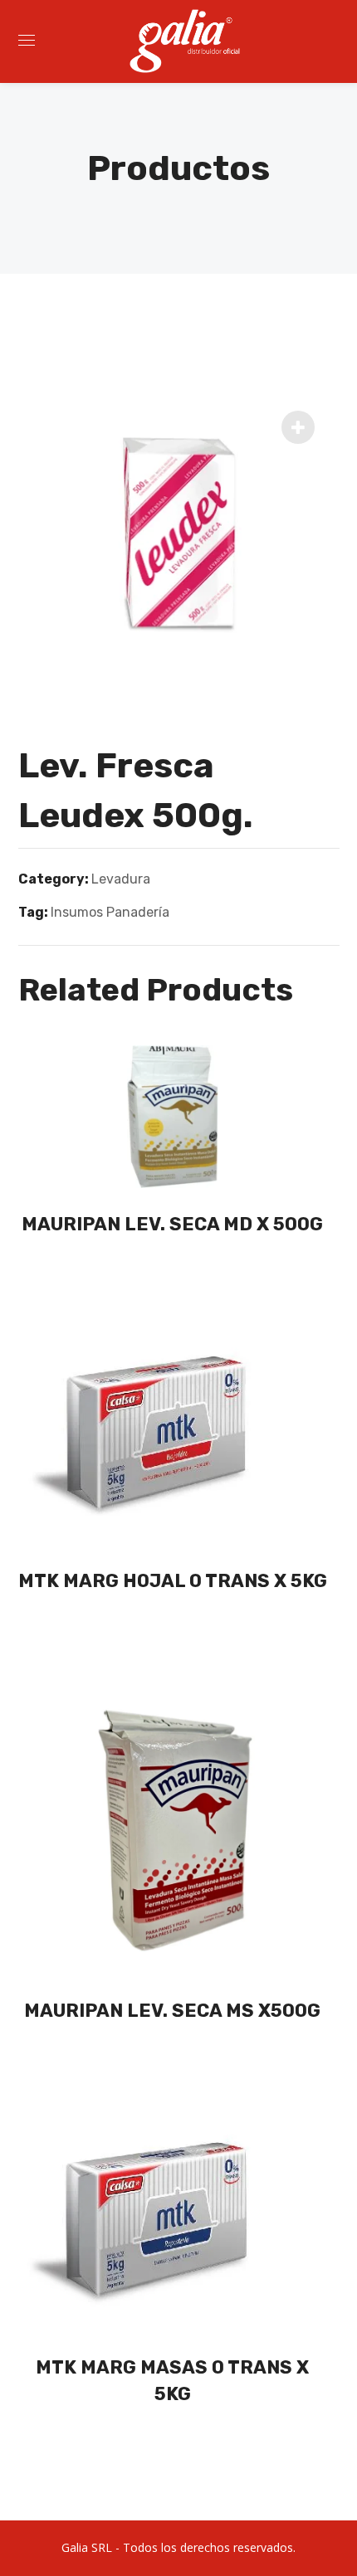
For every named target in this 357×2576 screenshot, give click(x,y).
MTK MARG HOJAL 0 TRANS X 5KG (173, 1581)
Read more (178, 1272)
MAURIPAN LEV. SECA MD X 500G (172, 1224)
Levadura (121, 879)
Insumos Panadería (110, 912)
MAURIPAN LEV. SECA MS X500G (172, 2011)
